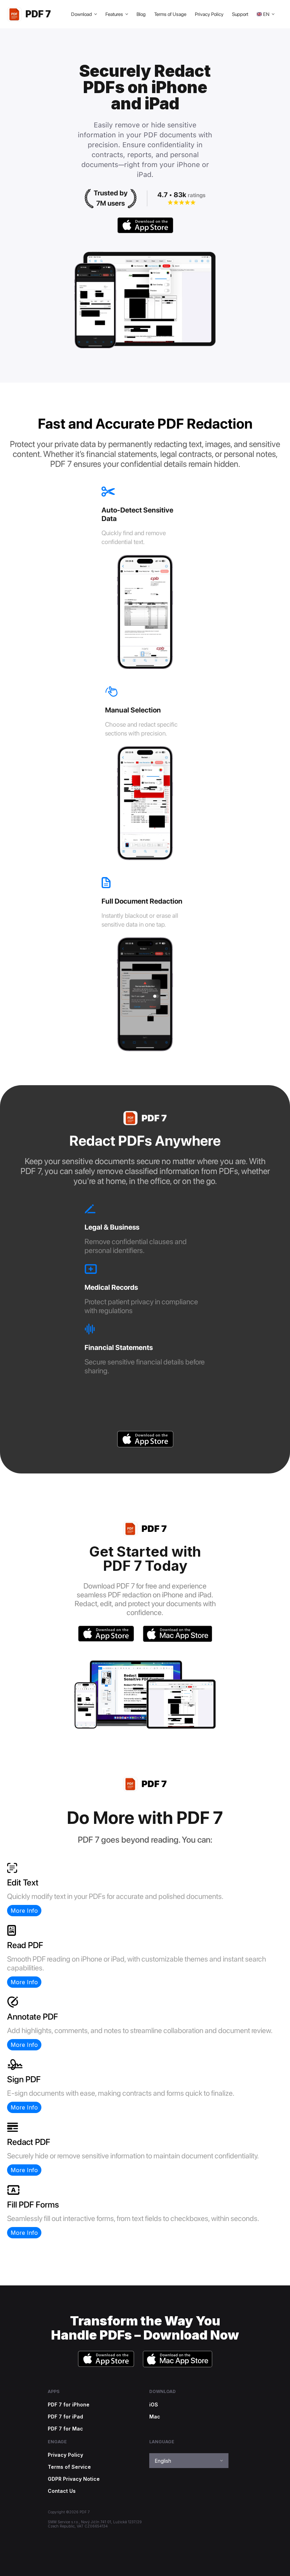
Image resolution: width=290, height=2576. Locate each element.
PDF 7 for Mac (65, 2429)
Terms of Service (69, 2467)
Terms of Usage (170, 14)
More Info (24, 1911)
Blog (141, 14)
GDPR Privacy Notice (74, 2479)
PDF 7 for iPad (65, 2417)
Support (240, 14)
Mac (155, 2417)
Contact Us (62, 2491)
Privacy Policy (209, 14)
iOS (154, 2405)
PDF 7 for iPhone (69, 2405)
